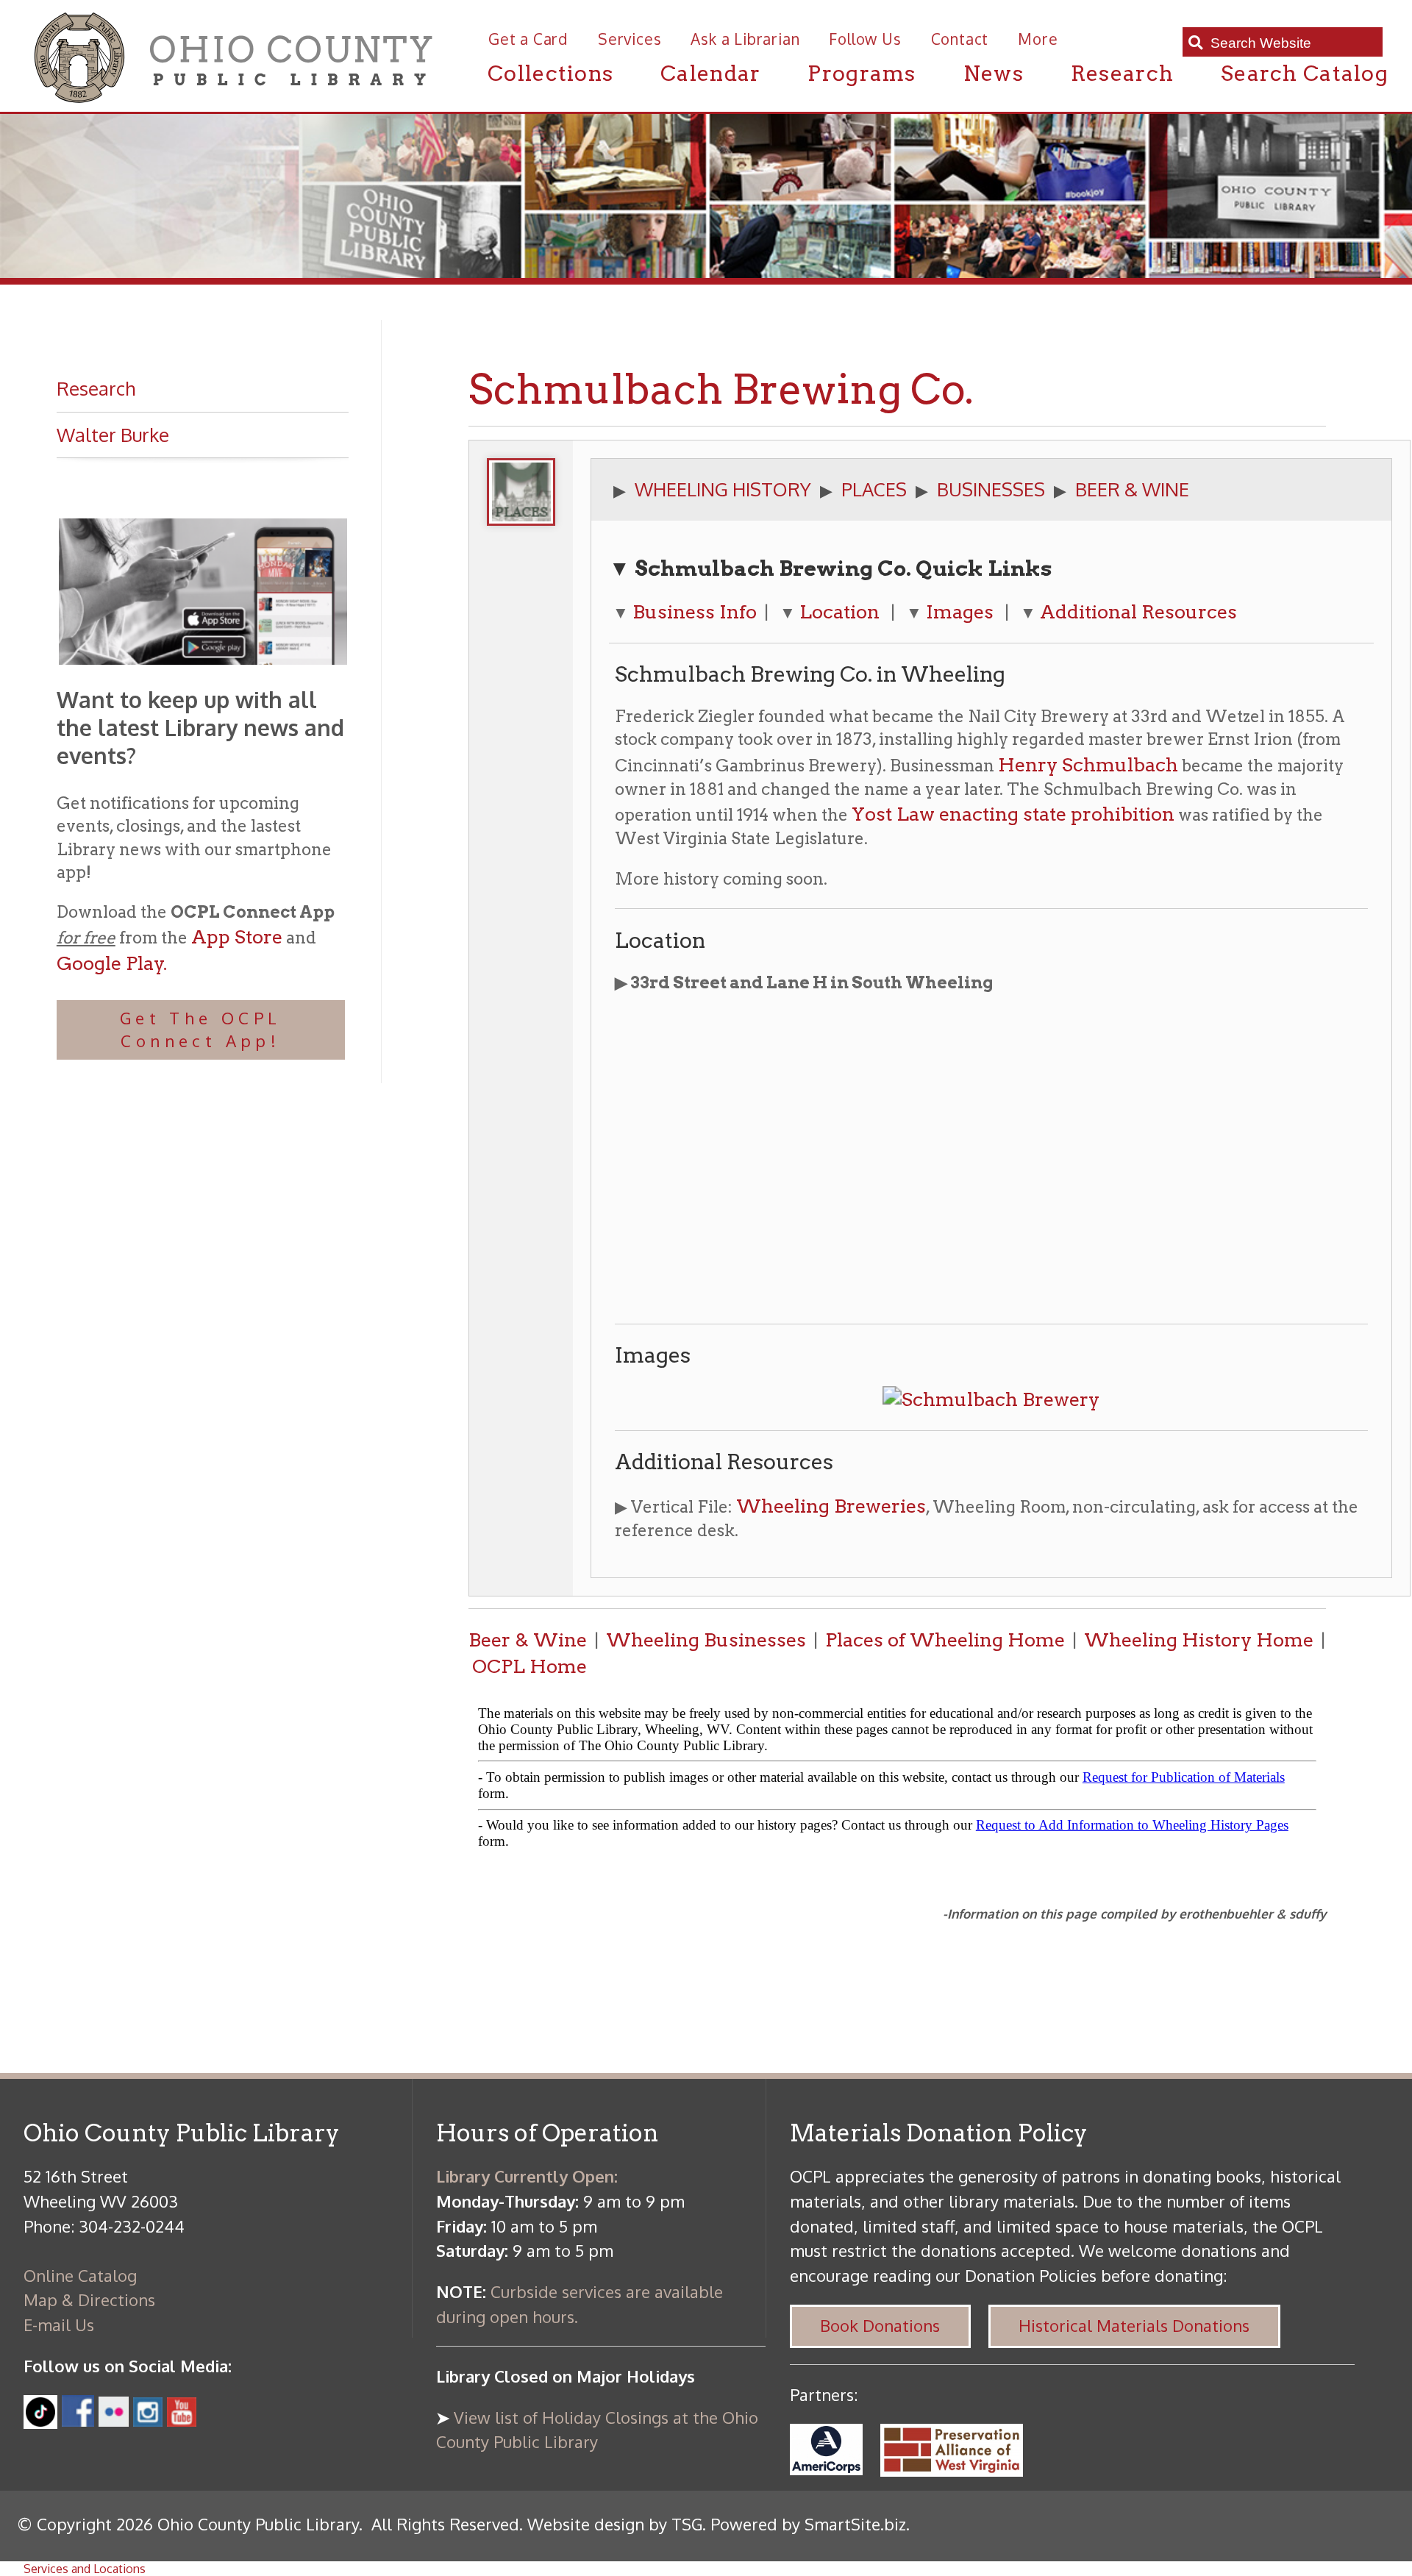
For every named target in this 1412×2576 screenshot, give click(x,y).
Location (839, 611)
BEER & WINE (1132, 489)
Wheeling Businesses (706, 1640)
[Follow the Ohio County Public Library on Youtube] (182, 2420)
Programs (862, 73)
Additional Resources (1138, 611)
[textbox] (1291, 43)
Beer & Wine (528, 1640)
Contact (960, 39)
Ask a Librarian (745, 39)
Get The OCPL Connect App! (201, 1029)
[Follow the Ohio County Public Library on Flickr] (114, 2420)
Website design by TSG (615, 2524)
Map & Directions (89, 2300)
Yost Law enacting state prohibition (1013, 814)
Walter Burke (113, 435)
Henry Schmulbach (1088, 764)
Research (1122, 73)
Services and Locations (85, 2569)
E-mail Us (59, 2325)
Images (960, 611)
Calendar (710, 73)
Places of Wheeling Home (945, 1640)
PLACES (874, 489)
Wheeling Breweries (831, 1506)
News (994, 73)
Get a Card (528, 39)
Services (630, 39)
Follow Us (865, 39)
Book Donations (880, 2325)
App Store (237, 936)
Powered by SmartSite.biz (808, 2524)
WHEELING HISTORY (723, 489)
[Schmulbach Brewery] (991, 1399)
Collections (550, 73)
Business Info (695, 611)
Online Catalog (80, 2275)
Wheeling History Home (1199, 1640)
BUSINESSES (991, 489)
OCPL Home (529, 1666)
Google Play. (112, 963)
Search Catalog (1305, 73)
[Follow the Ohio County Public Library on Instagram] (146, 2420)
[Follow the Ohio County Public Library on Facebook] (78, 2420)
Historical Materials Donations (1134, 2325)
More (1038, 39)
